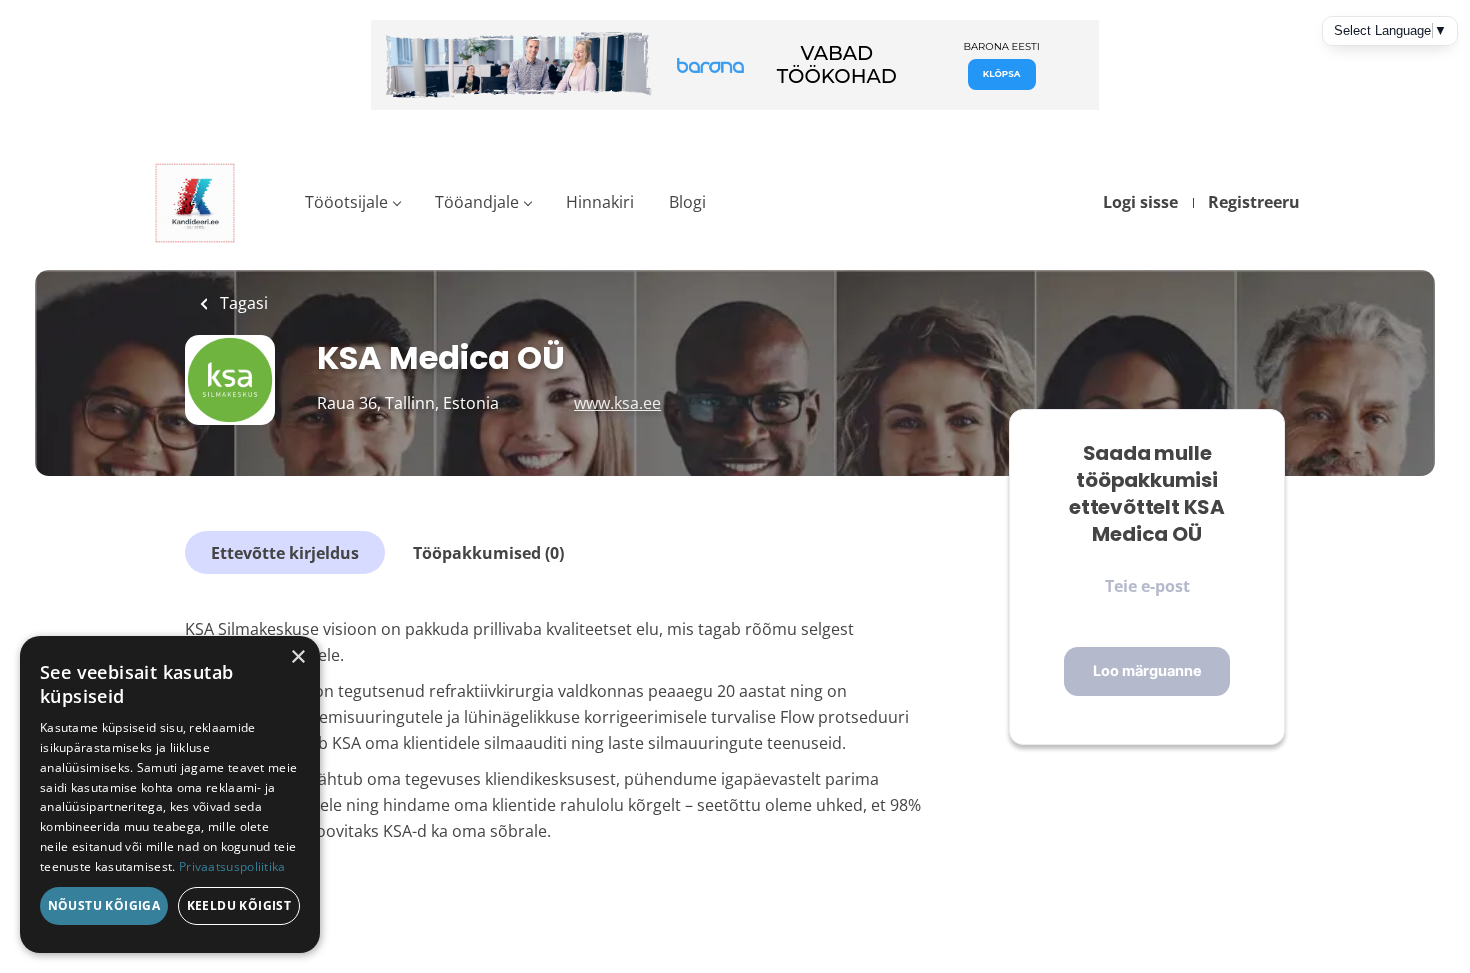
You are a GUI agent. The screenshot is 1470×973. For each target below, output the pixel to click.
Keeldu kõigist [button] (239, 905)
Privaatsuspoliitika (232, 866)
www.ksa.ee (617, 403)
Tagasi (242, 303)
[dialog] (170, 794)
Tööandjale (477, 202)
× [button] (297, 657)
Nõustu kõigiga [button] (104, 905)
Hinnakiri (600, 202)
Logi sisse (1140, 202)
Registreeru (1254, 202)
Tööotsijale (346, 202)
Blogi (687, 202)
